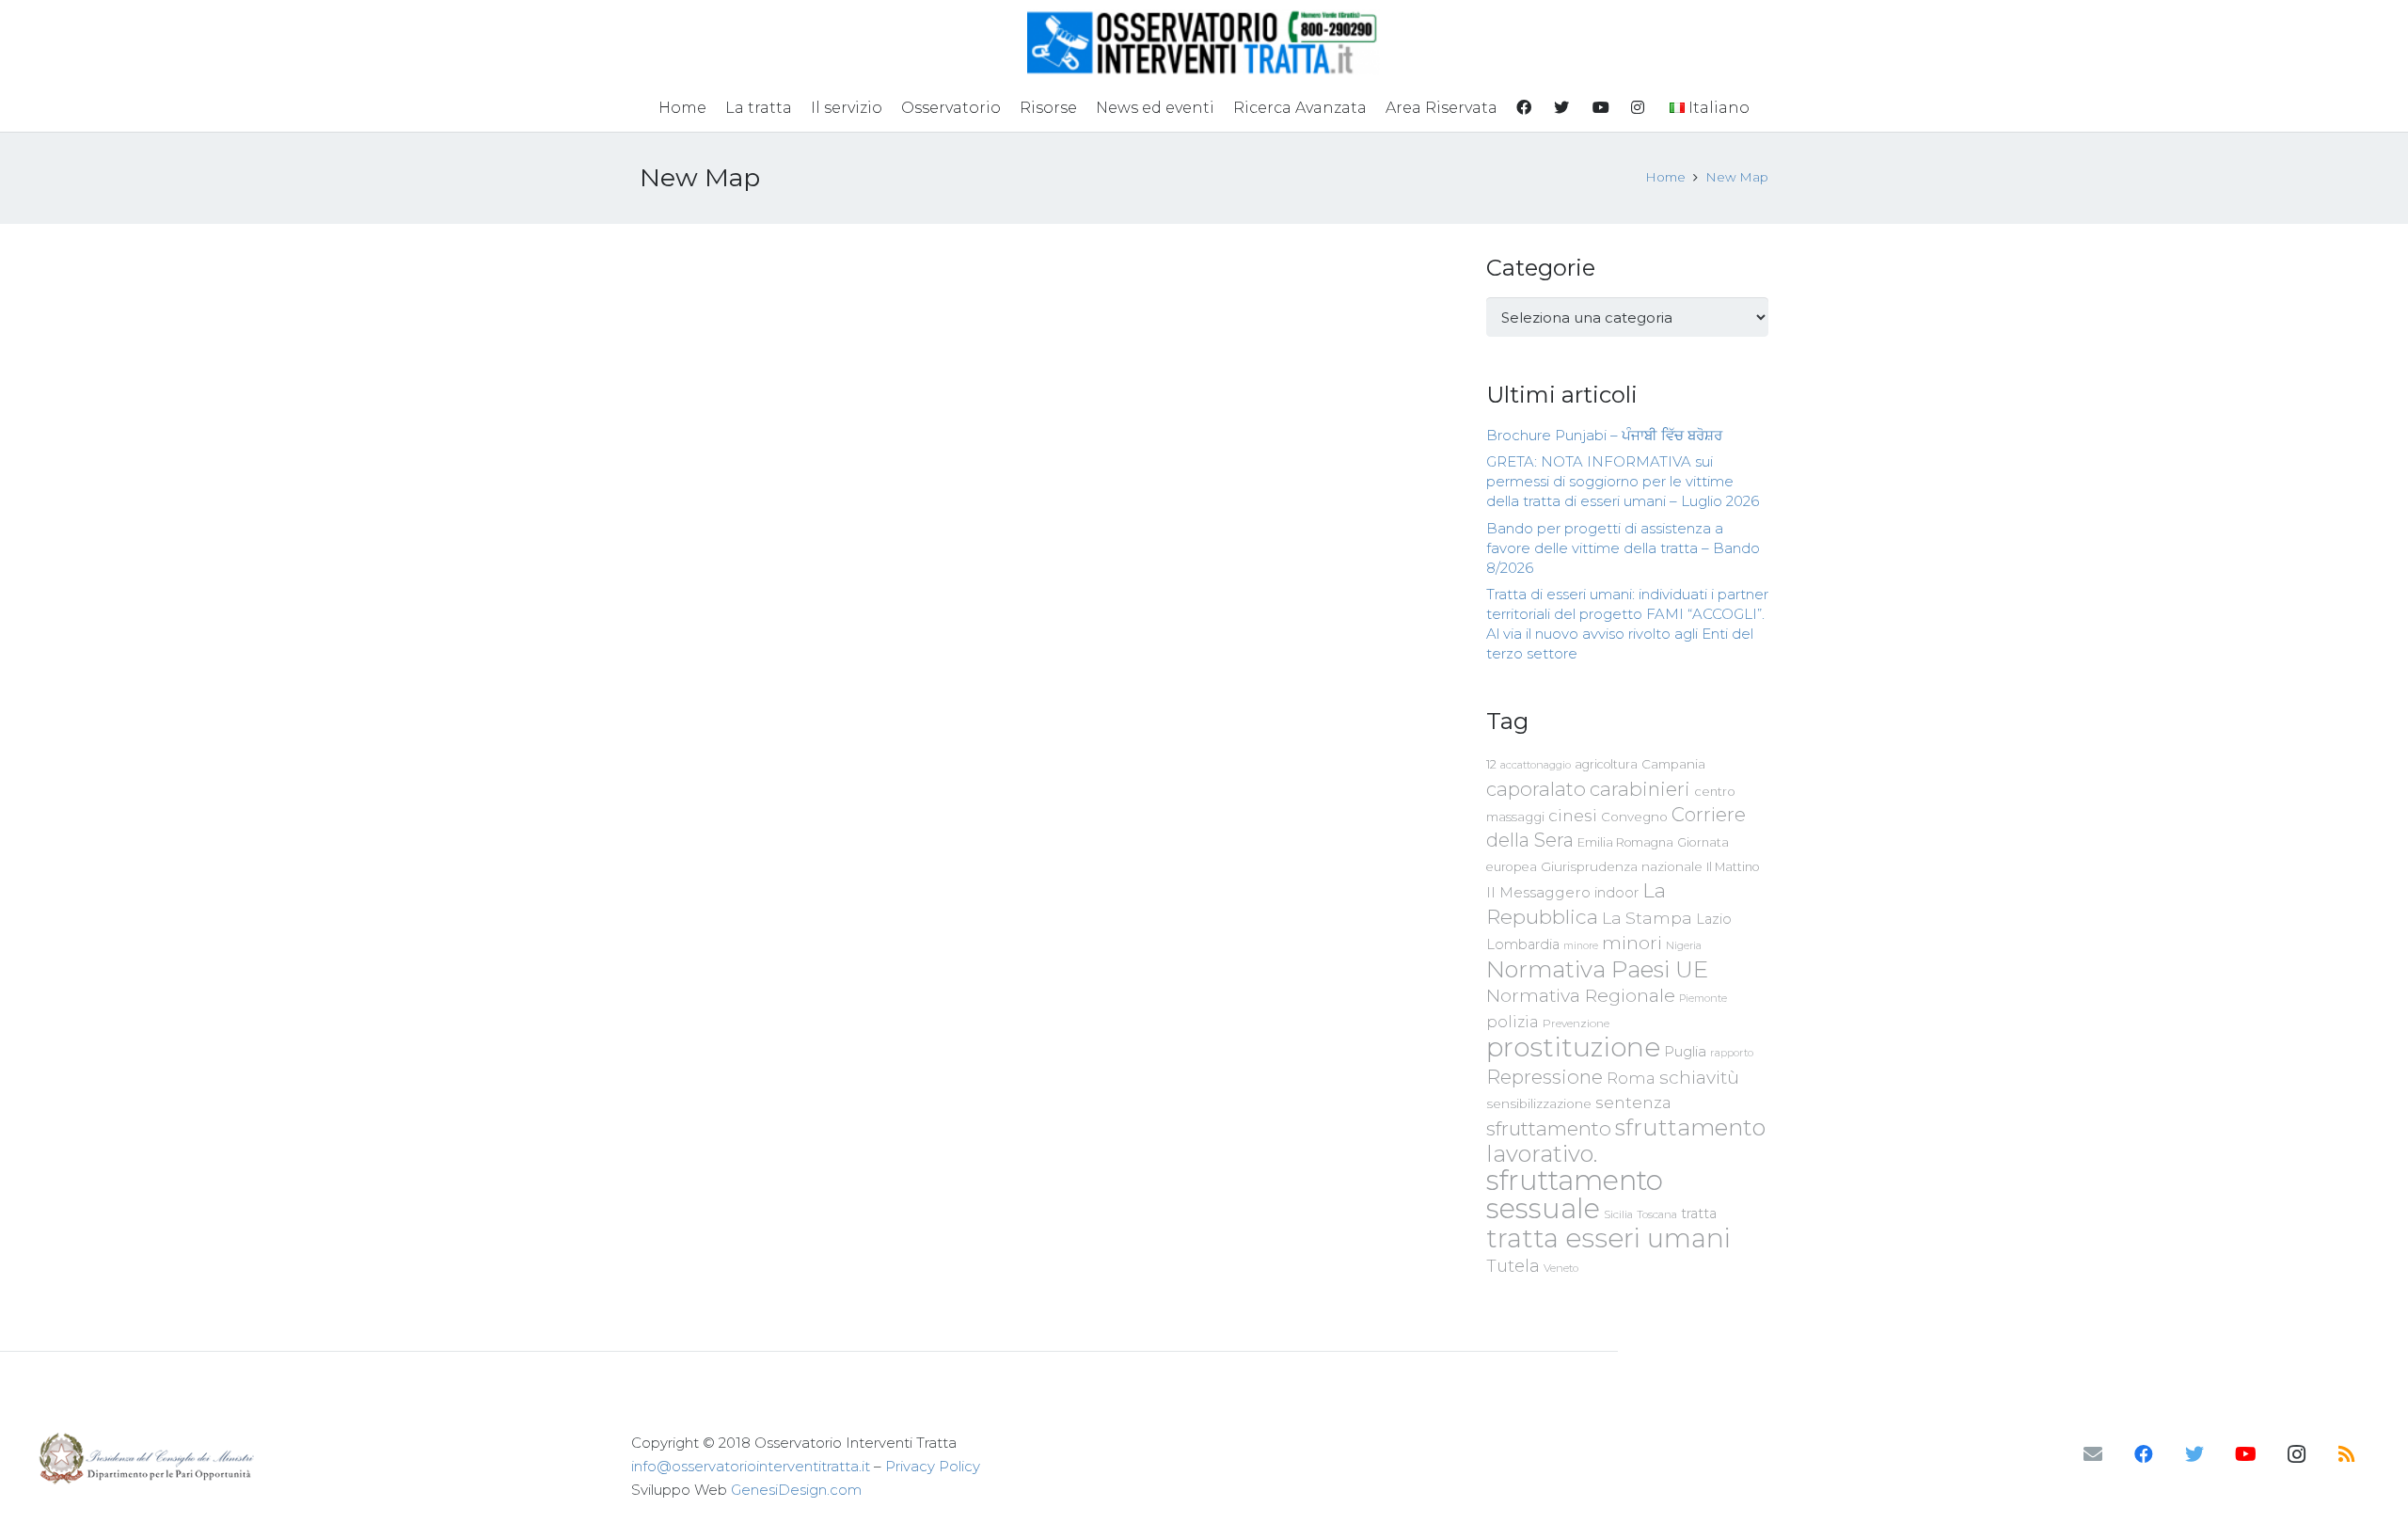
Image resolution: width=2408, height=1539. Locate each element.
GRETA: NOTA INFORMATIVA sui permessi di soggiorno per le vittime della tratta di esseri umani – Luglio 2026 (1623, 481)
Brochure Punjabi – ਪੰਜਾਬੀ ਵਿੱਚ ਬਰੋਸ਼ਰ (1604, 435)
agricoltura (1606, 764)
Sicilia (1618, 1214)
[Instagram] (2296, 1454)
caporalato (1536, 789)
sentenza (1633, 1102)
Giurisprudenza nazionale (1622, 866)
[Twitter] (2194, 1454)
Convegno (1634, 817)
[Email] (2093, 1454)
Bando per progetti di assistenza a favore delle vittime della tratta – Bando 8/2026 (1623, 548)
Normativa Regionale (1581, 995)
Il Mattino (1733, 867)
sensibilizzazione (1539, 1103)
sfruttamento (1549, 1128)
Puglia (1685, 1051)
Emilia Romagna (1625, 842)
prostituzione (1573, 1047)
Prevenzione (1576, 1023)
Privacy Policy (933, 1466)
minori (1632, 943)
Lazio (1714, 919)
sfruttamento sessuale (1575, 1194)
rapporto (1732, 1053)
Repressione (1545, 1077)
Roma (1631, 1078)
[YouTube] (2245, 1454)
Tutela (1513, 1266)
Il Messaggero (1538, 892)
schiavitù (1699, 1078)
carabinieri (1640, 789)
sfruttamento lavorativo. (1626, 1141)
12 (1491, 764)
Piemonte (1703, 998)
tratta (1699, 1214)
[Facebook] (2144, 1454)
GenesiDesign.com (796, 1490)
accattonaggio (1536, 765)
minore (1581, 946)
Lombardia (1523, 944)
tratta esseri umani (1608, 1238)
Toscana (1657, 1214)
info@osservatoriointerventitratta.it (751, 1466)
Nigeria (1684, 945)
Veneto (1561, 1268)
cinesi (1573, 815)
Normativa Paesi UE (1597, 969)
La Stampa (1647, 918)
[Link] (1204, 42)
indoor (1616, 893)
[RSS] (2347, 1454)
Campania (1673, 764)
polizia (1513, 1022)
